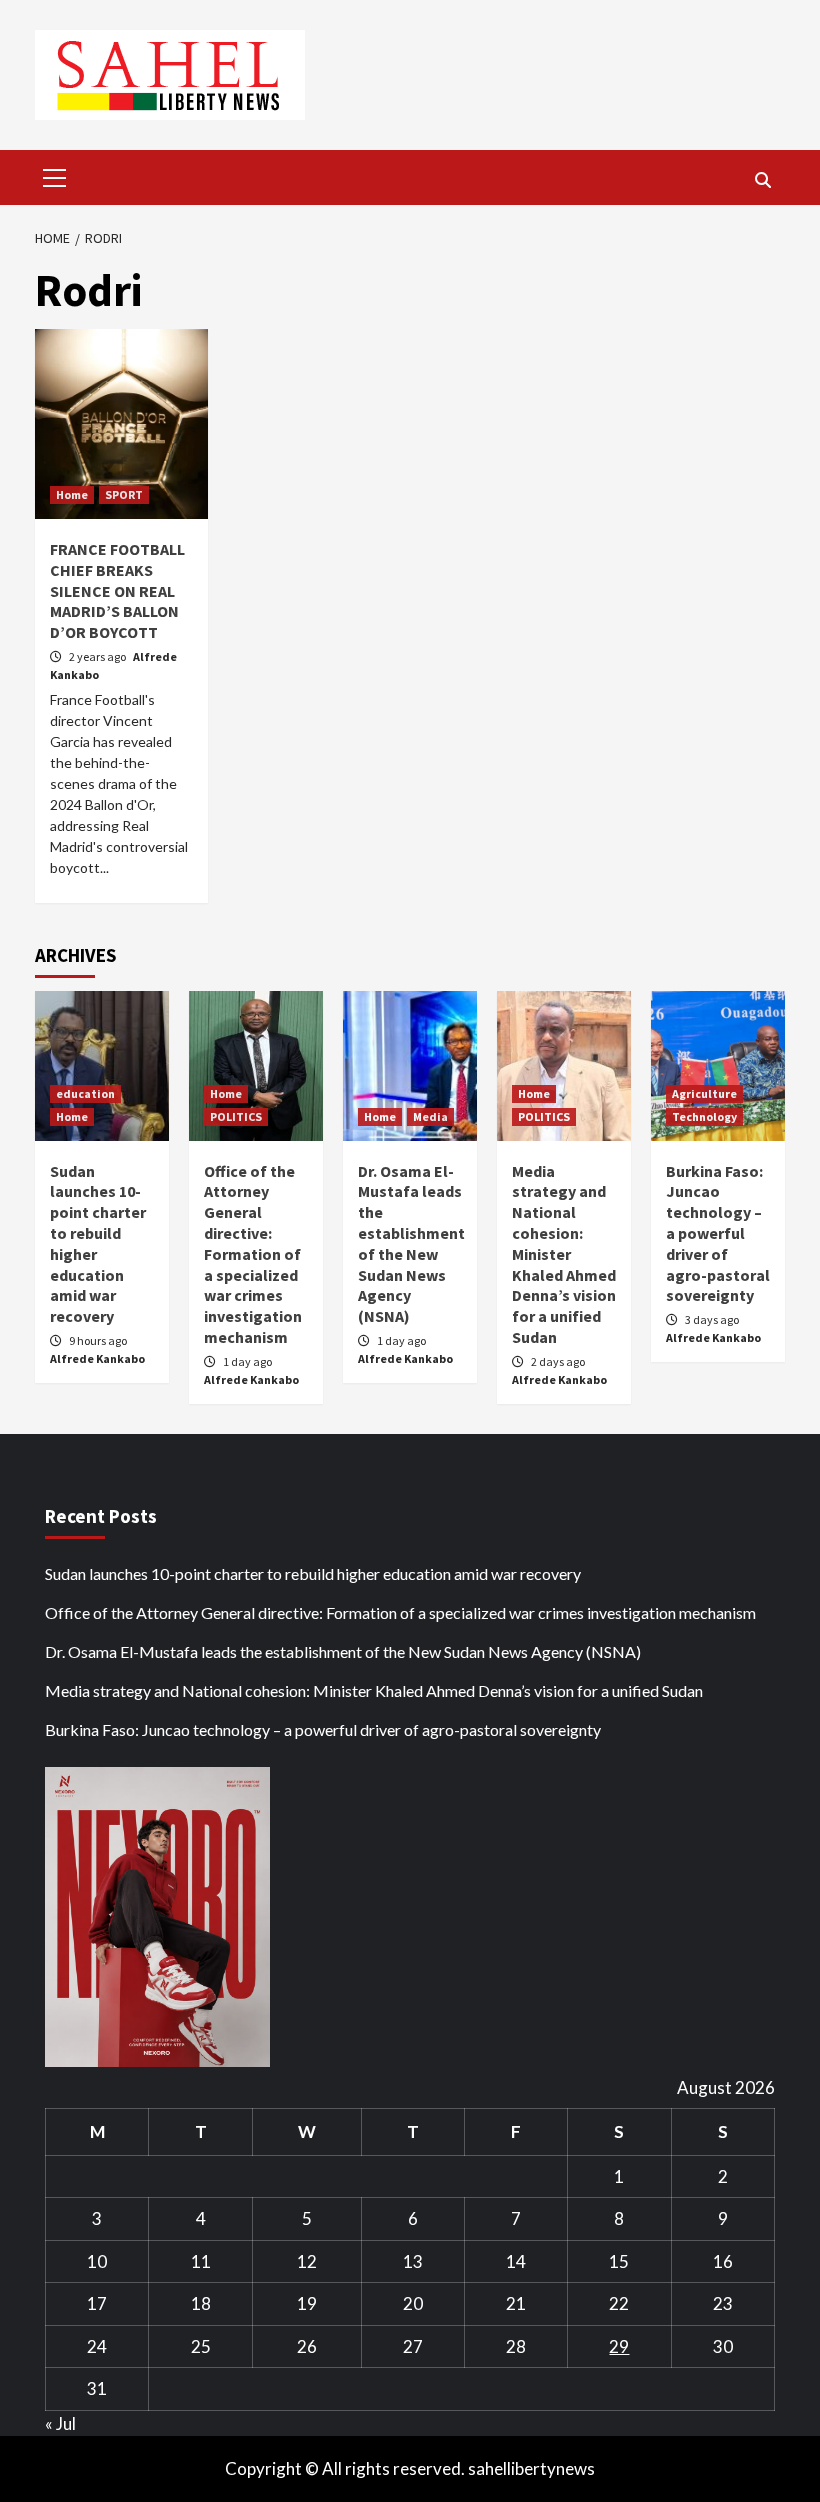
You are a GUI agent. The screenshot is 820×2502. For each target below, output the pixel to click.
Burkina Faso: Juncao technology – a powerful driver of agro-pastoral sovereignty (718, 1233)
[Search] (762, 180)
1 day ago (247, 1361)
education (85, 1093)
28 (516, 2346)
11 (201, 2261)
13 (413, 2261)
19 (307, 2303)
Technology (704, 1116)
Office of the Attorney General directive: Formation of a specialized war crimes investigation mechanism (253, 1254)
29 (619, 2346)
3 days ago (712, 1319)
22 (619, 2303)
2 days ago (558, 1361)
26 (307, 2346)
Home (72, 494)
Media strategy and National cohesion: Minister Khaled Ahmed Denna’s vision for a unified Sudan (564, 1254)
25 (201, 2346)
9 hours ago (98, 1340)
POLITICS (236, 1116)
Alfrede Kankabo (97, 1358)
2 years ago (98, 656)
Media (430, 1116)
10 (97, 2261)
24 (97, 2346)
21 (516, 2303)
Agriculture (704, 1093)
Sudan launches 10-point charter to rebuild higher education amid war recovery (313, 1573)
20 (413, 2303)
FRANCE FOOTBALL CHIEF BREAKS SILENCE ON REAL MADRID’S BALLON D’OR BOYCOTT (117, 590)
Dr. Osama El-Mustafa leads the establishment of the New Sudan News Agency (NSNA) (411, 1244)
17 (97, 2303)
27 (413, 2346)
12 (307, 2261)
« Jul (60, 2423)
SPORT (124, 494)
